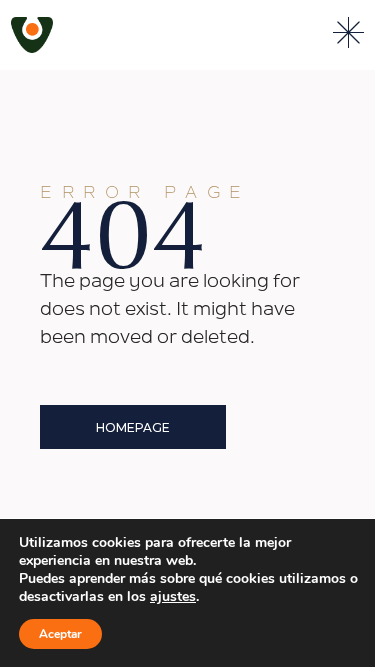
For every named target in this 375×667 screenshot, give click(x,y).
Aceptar (60, 634)
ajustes (173, 597)
